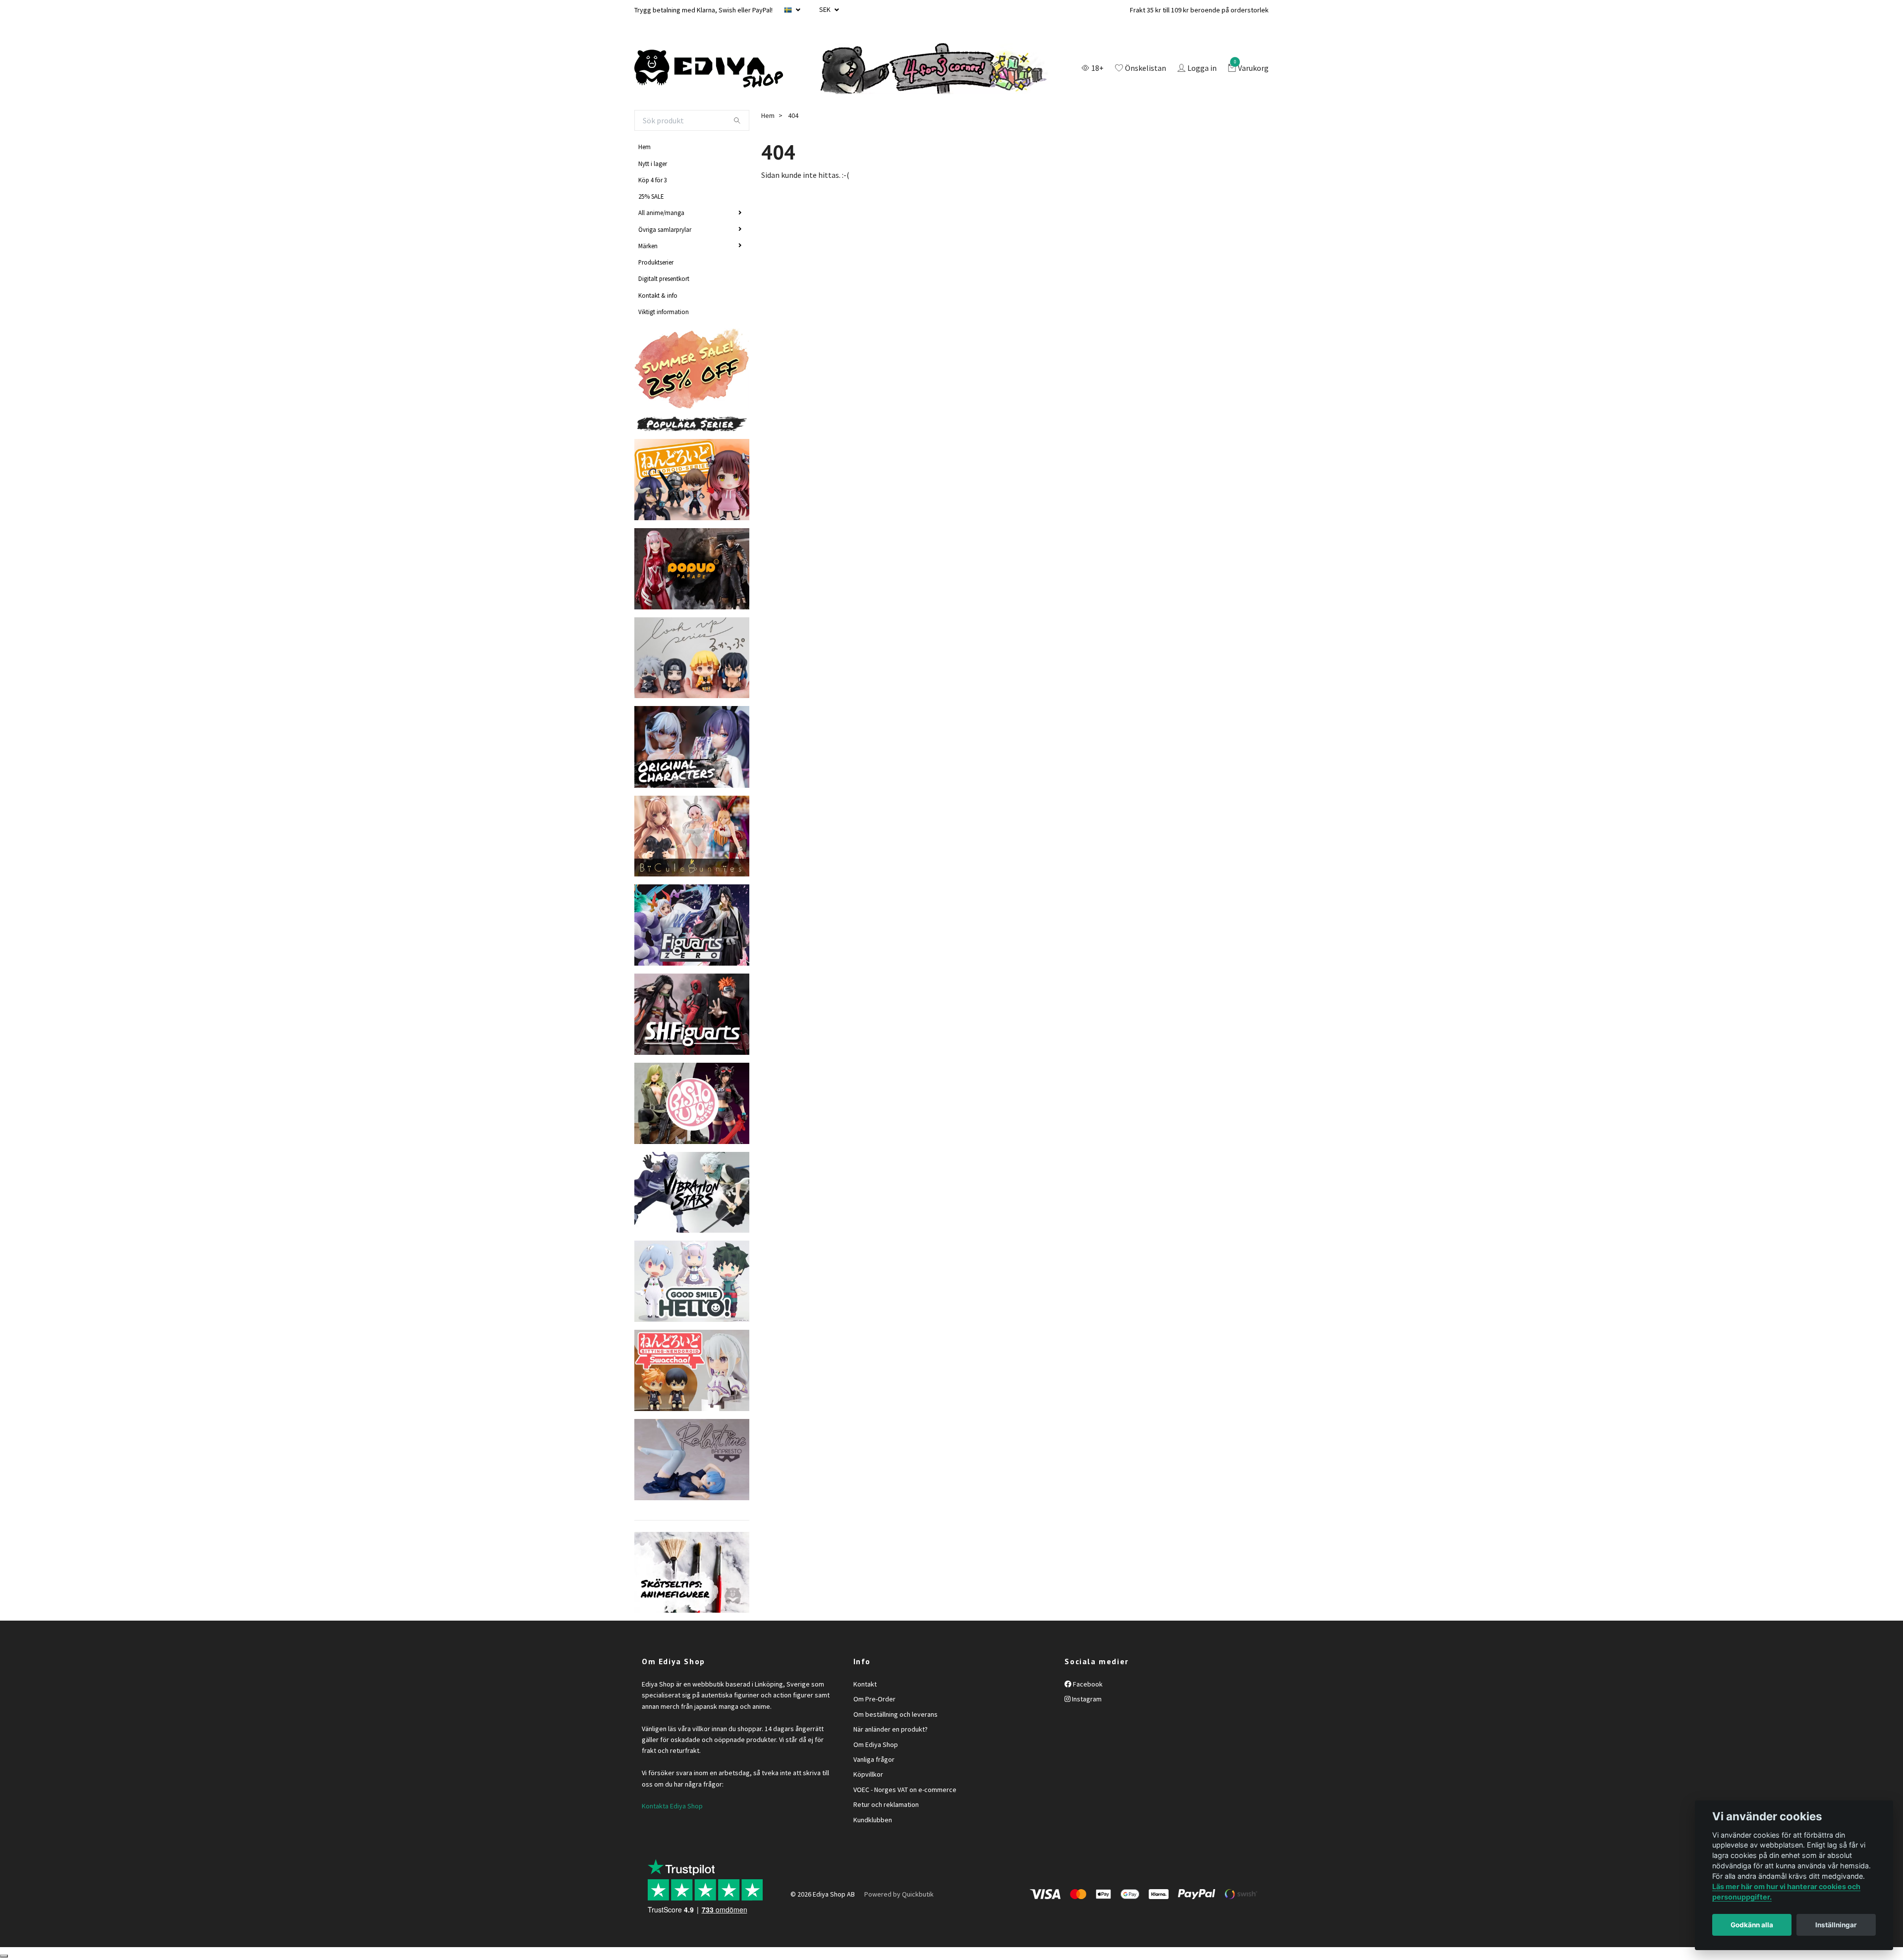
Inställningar (1836, 1925)
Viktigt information (664, 312)
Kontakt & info (658, 295)
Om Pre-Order (874, 1699)
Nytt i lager (653, 163)
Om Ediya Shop (876, 1744)
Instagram (1086, 1699)
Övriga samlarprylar (665, 229)
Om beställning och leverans (896, 1714)
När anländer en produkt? (891, 1729)
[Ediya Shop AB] (709, 69)
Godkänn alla (1752, 1925)
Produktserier (656, 262)
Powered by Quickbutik (899, 1894)
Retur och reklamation (886, 1804)
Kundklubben (873, 1820)
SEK (826, 9)
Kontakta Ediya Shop (672, 1806)
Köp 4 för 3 (653, 180)
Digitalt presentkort (664, 278)
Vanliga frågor (874, 1759)
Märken (648, 246)
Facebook (1087, 1684)
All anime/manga (661, 213)
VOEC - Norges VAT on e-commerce (905, 1790)
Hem (644, 147)
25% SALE (651, 196)
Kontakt (865, 1684)
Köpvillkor (868, 1774)
